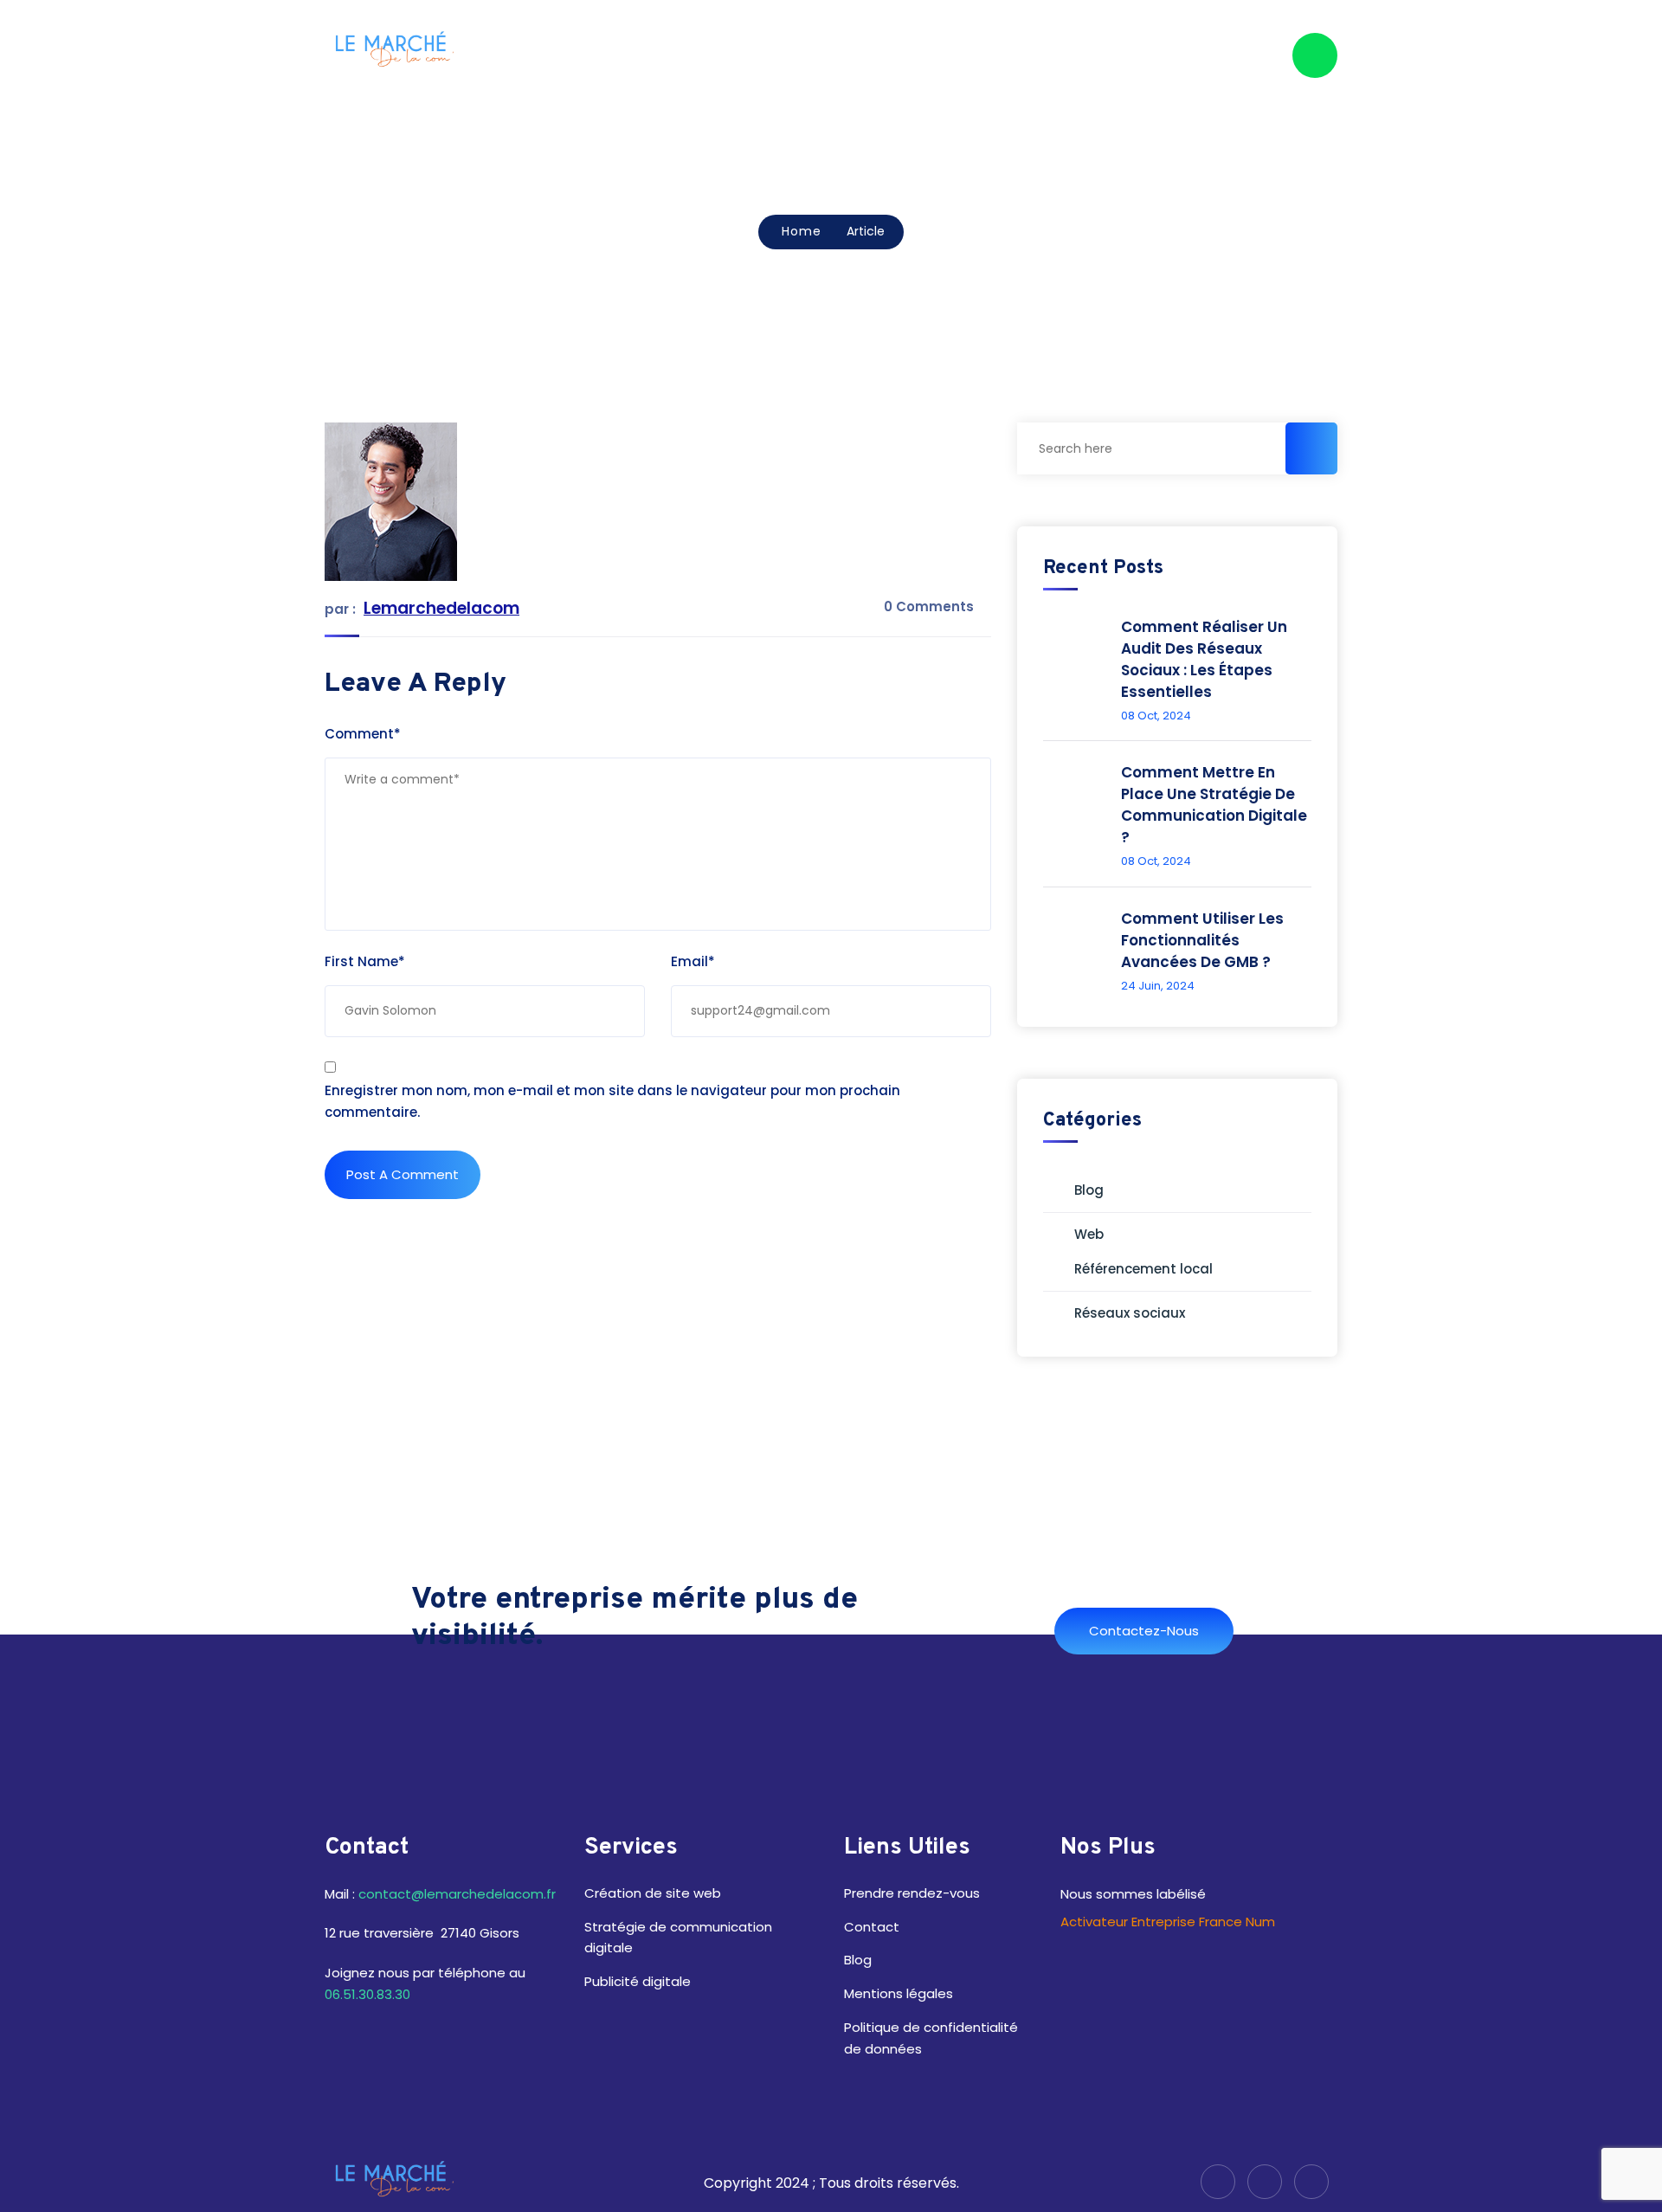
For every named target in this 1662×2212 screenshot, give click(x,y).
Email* (693, 961)
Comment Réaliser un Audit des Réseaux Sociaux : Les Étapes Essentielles (1204, 659)
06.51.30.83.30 (367, 1994)
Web (1089, 1234)
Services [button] (983, 55)
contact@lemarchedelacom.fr (457, 1894)
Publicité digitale (638, 1981)
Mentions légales (900, 1993)
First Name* (365, 961)
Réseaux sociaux (1130, 1313)
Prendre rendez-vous (914, 1893)
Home (802, 231)
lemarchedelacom (441, 608)
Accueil (821, 55)
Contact (1217, 55)
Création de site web (653, 1893)
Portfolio (1070, 55)
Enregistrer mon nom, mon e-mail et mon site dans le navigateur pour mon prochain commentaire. (612, 1101)
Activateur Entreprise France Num (1168, 1922)
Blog (1143, 55)
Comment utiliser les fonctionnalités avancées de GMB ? (1202, 940)
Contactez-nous (1144, 1631)
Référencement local (1143, 1269)
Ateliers (900, 55)
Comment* (363, 734)
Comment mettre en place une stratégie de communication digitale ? (1214, 805)
